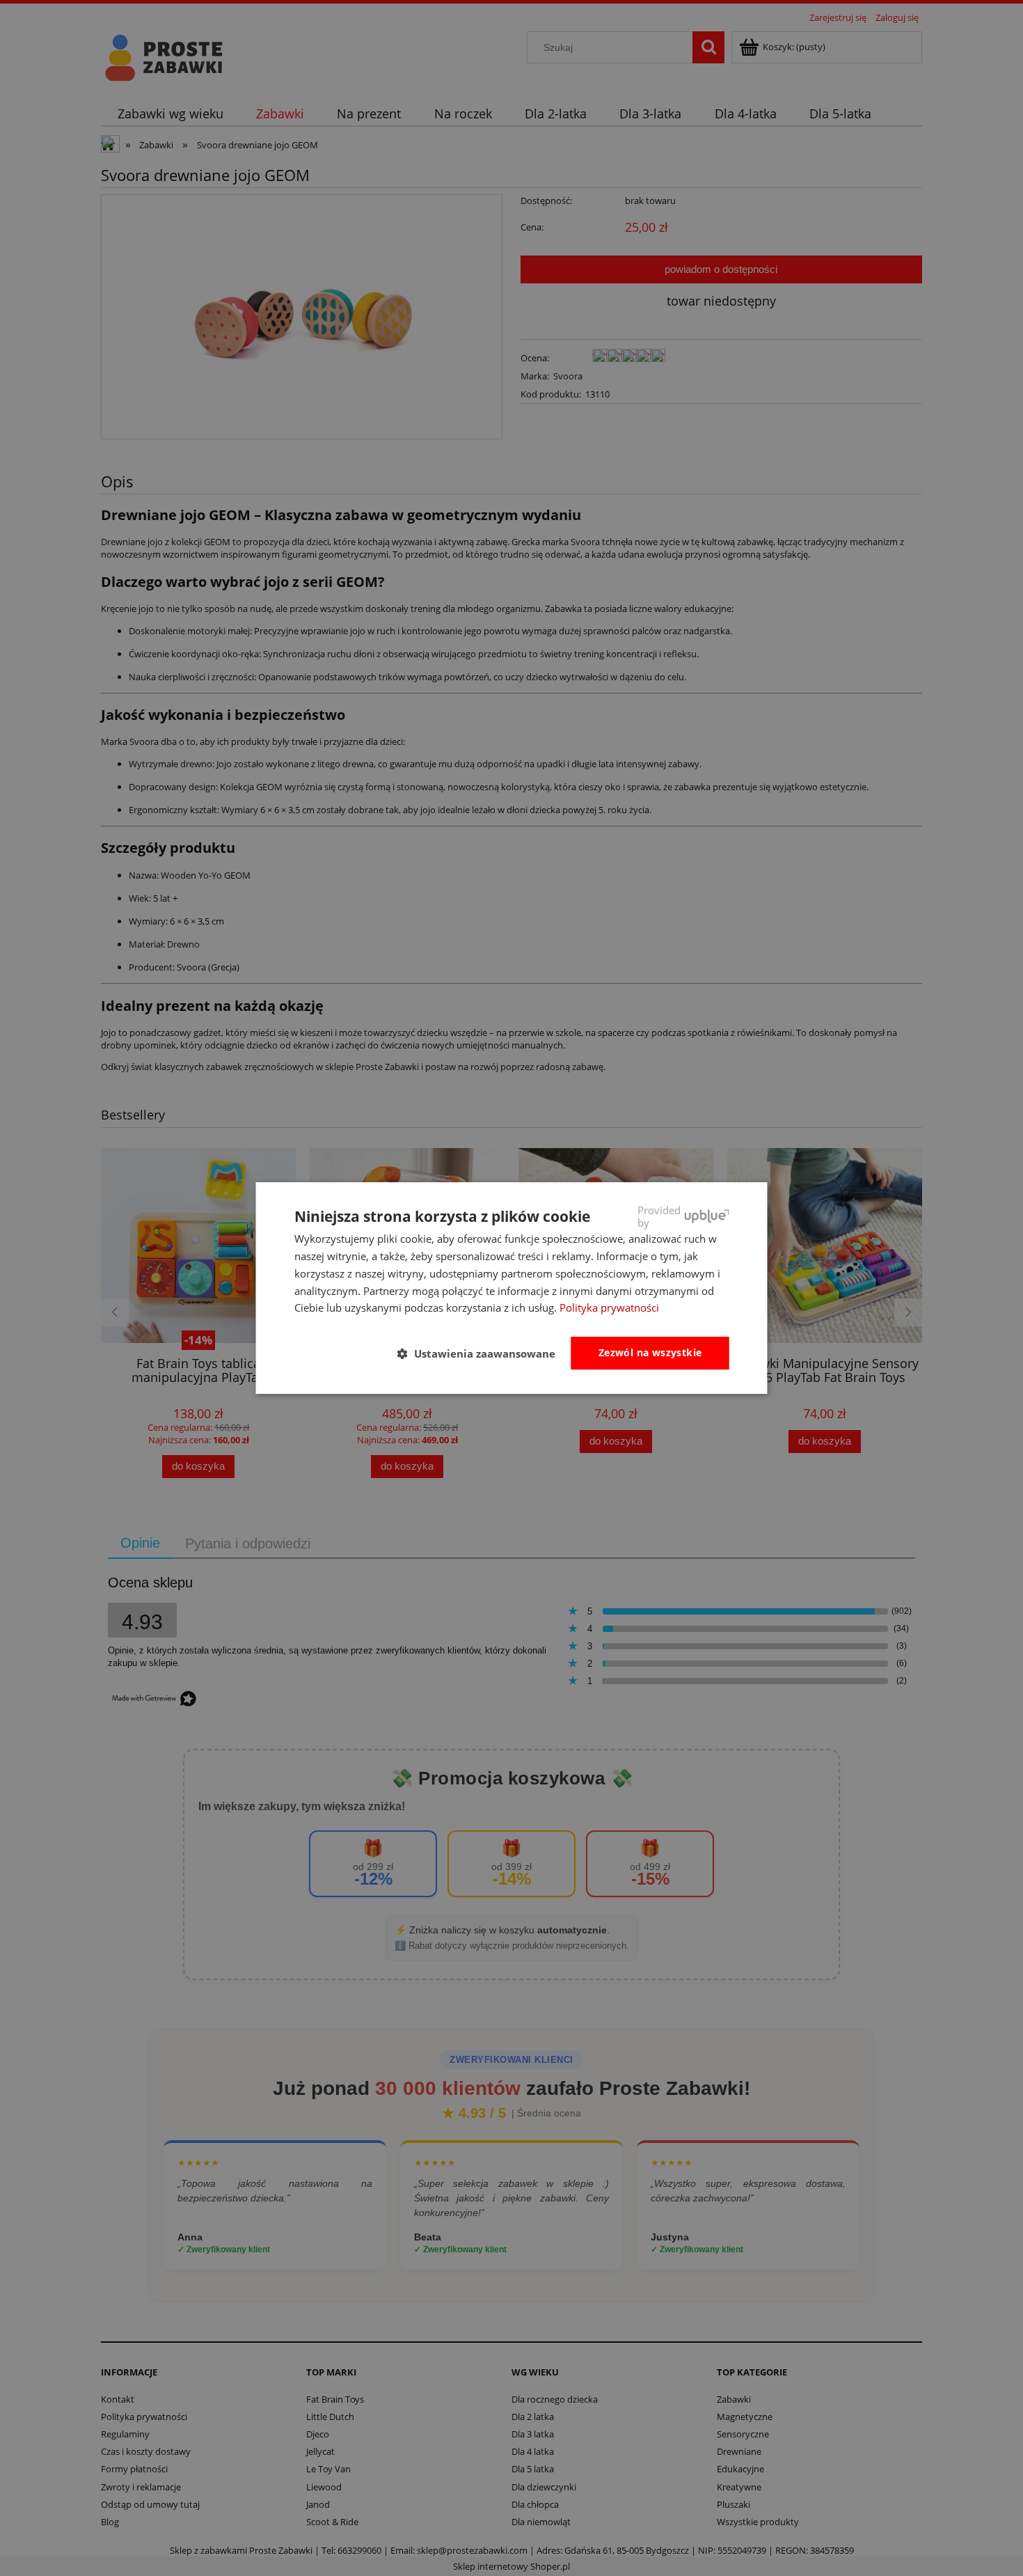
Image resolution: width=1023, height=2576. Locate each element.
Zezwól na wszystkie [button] (650, 1352)
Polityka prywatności (609, 1307)
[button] (482, 1354)
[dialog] (512, 1288)
